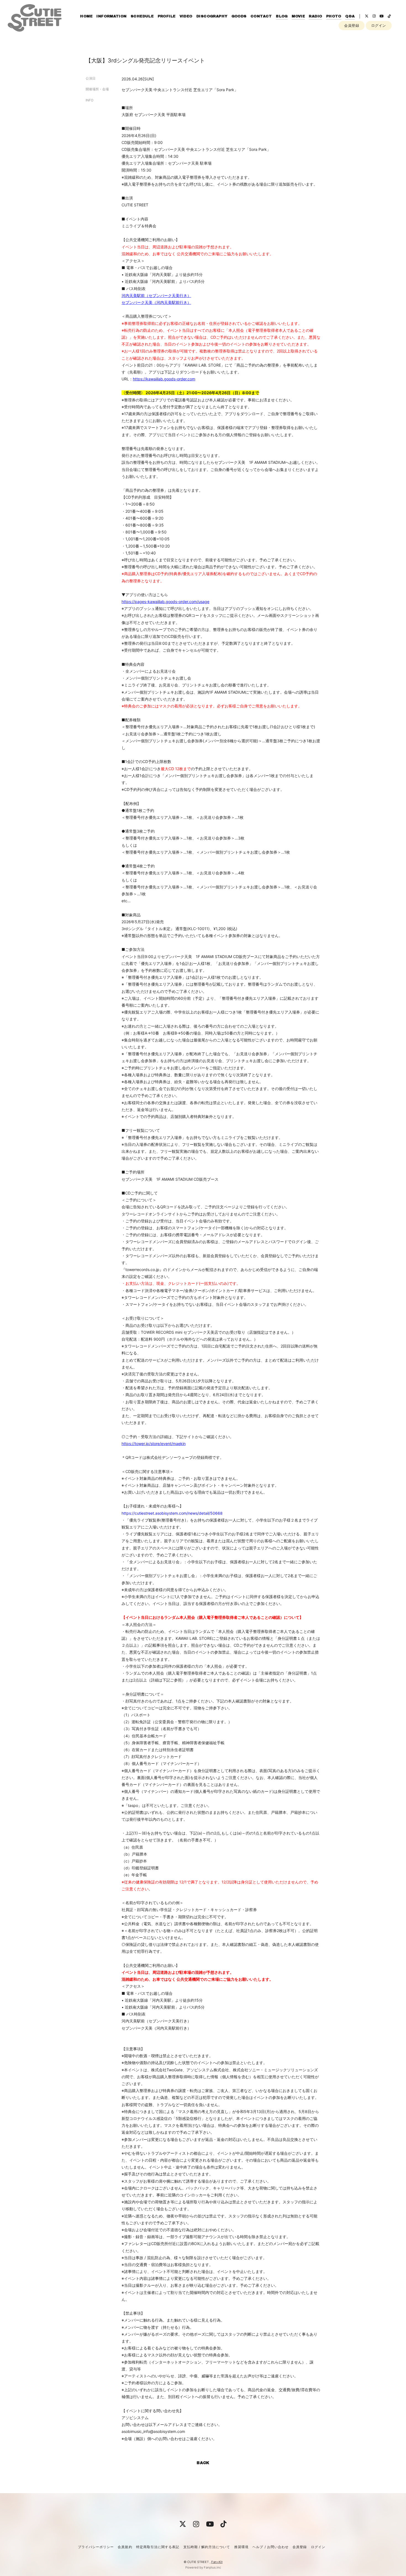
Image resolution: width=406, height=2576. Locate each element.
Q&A (350, 16)
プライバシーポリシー (96, 2547)
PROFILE (167, 16)
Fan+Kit (217, 2562)
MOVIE (298, 16)
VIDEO (186, 16)
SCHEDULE (142, 16)
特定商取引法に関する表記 (158, 2547)
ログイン (379, 25)
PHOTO (334, 16)
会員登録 (352, 25)
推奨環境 (241, 2547)
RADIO (315, 16)
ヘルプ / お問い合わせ (270, 2547)
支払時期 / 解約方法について (207, 2547)
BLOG (282, 16)
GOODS (239, 16)
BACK (203, 2463)
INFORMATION (111, 16)
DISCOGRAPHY (212, 16)
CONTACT (261, 16)
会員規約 (125, 2547)
